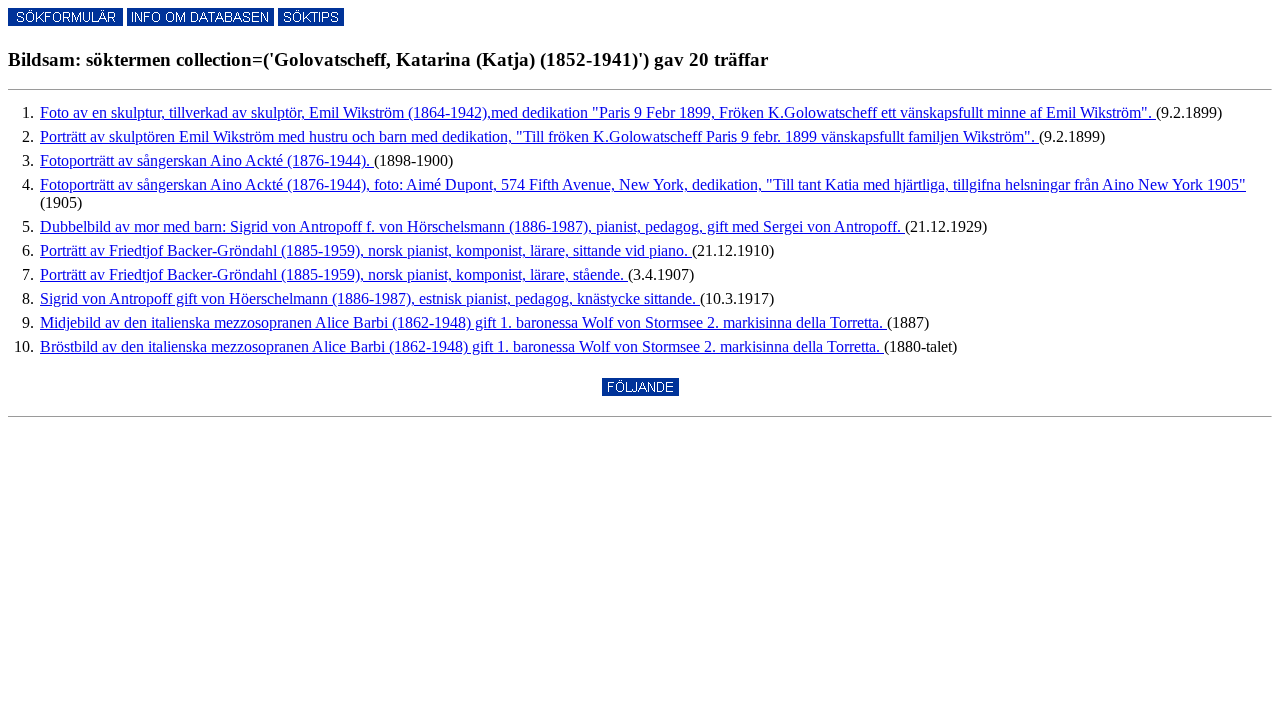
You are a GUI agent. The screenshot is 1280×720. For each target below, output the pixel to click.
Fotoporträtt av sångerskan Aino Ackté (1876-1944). (207, 160)
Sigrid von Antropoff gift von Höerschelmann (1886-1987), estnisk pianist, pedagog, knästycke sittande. (370, 298)
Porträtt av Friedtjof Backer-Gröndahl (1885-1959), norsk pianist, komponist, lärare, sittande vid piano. (366, 250)
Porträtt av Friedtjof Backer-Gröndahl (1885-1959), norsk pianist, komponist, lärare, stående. (334, 274)
